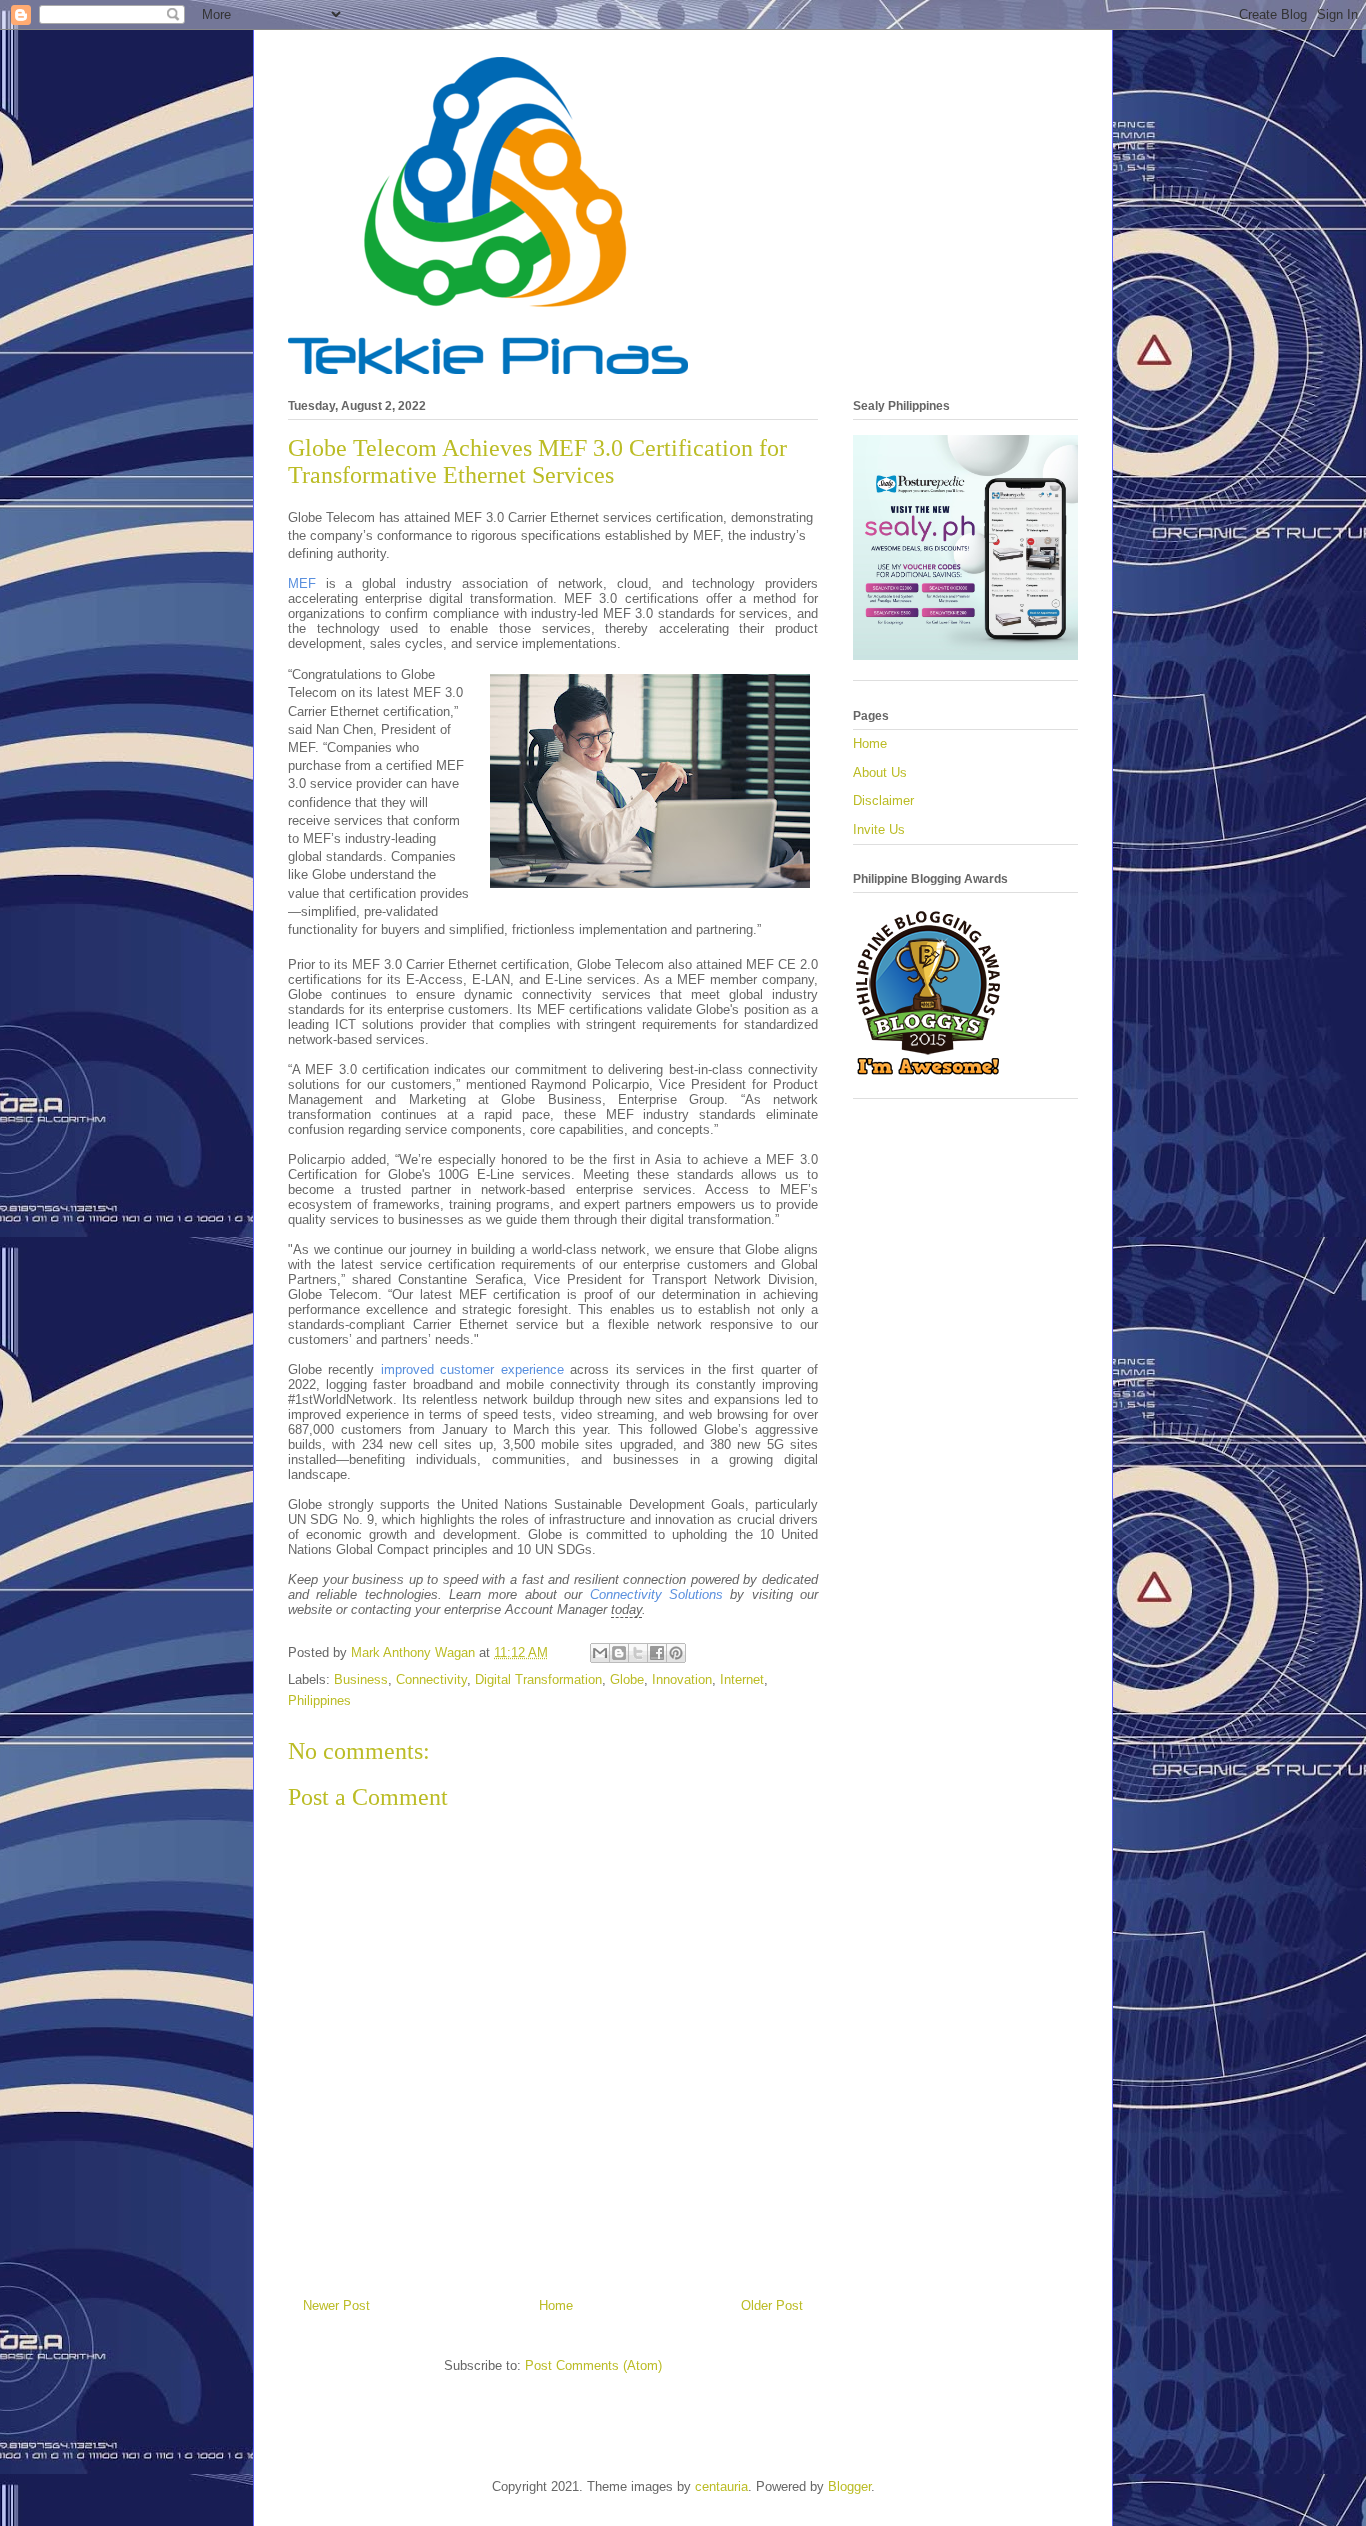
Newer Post (336, 2305)
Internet (742, 1679)
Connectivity (431, 1679)
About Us (880, 772)
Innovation (682, 1679)
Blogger (849, 2486)
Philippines (319, 1700)
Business (361, 1679)
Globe (627, 1679)
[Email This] (600, 1653)
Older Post (772, 2305)
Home (556, 2305)
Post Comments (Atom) (593, 2365)
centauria (721, 2486)
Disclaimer (883, 800)
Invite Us (879, 829)
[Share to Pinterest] (676, 1653)
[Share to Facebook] (657, 1653)
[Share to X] (638, 1653)
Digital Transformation (538, 1679)
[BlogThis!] (619, 1653)
